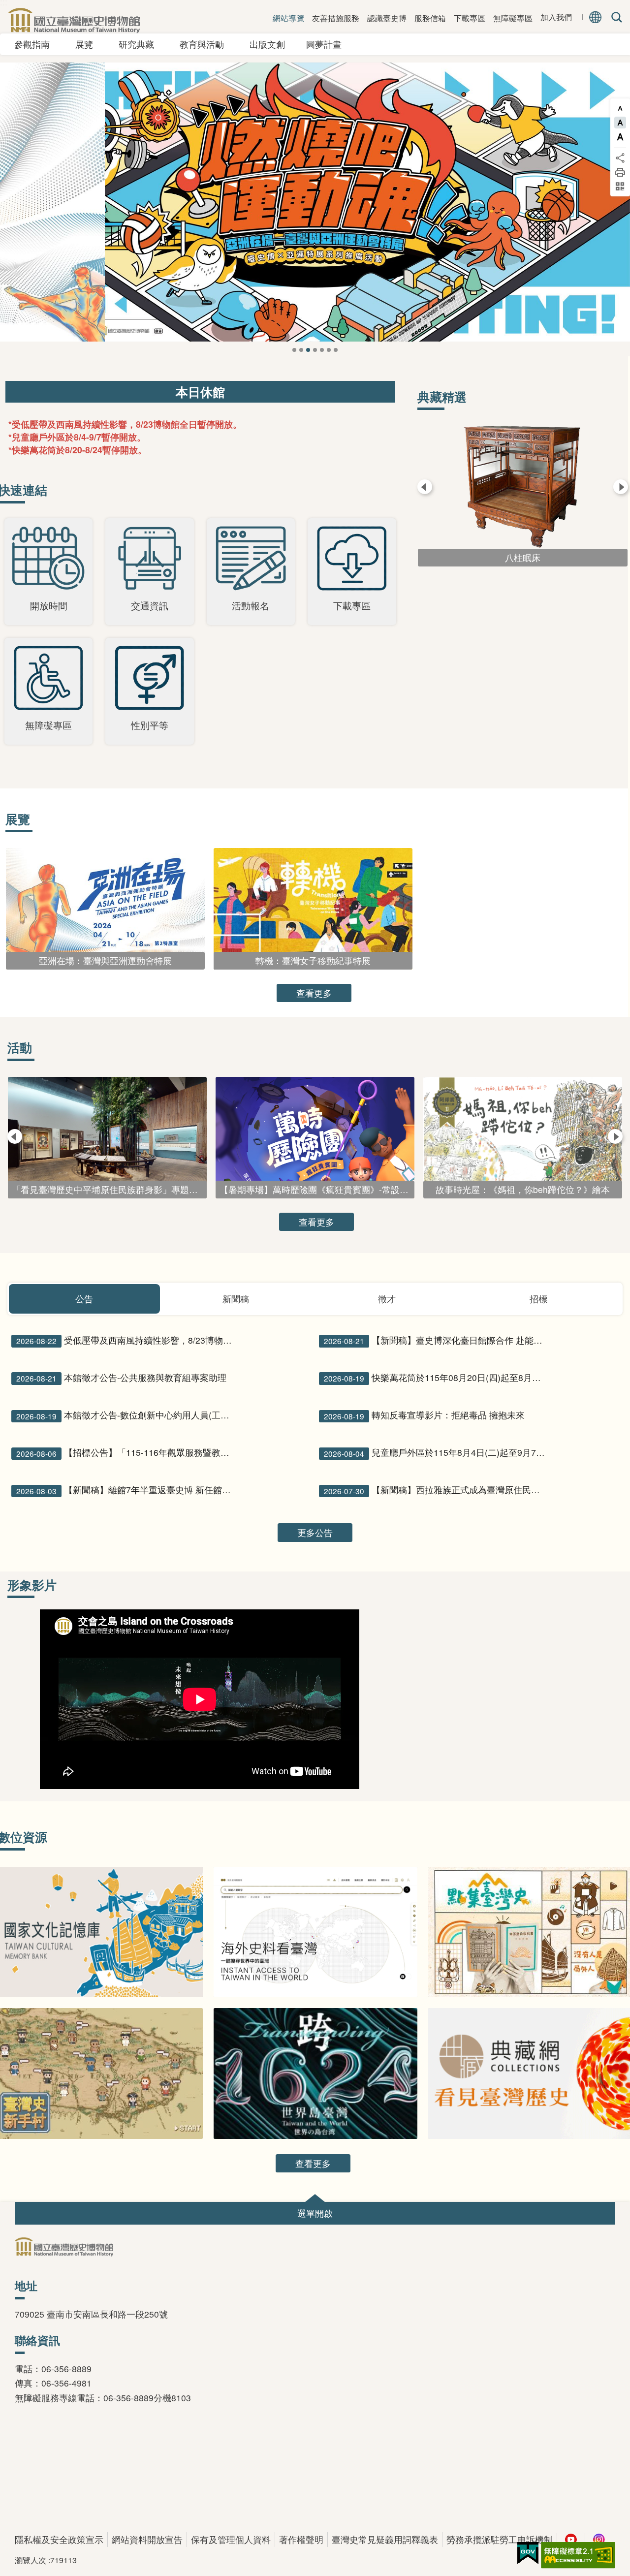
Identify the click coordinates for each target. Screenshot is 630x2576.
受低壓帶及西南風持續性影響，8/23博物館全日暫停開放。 (129, 1340)
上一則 (20, 219)
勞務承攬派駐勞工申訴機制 (500, 2539)
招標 (538, 1299)
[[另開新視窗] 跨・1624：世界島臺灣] (316, 2073)
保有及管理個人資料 (231, 2539)
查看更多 (314, 993)
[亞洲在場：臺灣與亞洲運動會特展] (315, 202)
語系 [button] (596, 17)
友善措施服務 (336, 18)
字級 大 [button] (620, 137)
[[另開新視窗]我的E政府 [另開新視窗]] (528, 2553)
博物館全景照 (329, 350)
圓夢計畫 (324, 44)
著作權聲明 (301, 2539)
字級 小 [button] (620, 108)
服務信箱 (430, 18)
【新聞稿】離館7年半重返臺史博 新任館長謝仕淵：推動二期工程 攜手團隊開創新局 (129, 1490)
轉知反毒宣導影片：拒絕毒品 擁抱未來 (424, 1415)
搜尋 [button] (615, 17)
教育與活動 (206, 44)
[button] (315, 2213)
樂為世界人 (322, 350)
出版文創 (272, 44)
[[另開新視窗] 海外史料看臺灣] (316, 1932)
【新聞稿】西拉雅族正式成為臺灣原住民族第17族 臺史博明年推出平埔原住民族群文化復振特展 (436, 1490)
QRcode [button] (620, 187)
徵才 (387, 1299)
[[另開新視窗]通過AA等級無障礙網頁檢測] (578, 2555)
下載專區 (470, 18)
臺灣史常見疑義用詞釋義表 (385, 2539)
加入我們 (556, 17)
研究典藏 (141, 44)
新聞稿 (236, 1299)
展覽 (89, 44)
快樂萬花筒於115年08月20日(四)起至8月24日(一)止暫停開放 (436, 1378)
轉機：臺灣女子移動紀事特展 (315, 350)
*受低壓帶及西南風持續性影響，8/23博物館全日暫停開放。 (125, 424)
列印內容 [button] (620, 172)
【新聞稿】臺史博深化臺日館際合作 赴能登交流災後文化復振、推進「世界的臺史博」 (436, 1340)
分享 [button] (620, 158)
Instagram (599, 2540)
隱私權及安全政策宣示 (59, 2539)
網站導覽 (288, 18)
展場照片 (336, 350)
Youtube (571, 2540)
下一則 (610, 219)
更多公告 (315, 1532)
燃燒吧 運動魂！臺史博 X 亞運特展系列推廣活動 (301, 350)
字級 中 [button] (620, 123)
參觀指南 (36, 44)
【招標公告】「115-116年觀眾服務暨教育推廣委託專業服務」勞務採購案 (129, 1452)
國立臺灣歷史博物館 (74, 20)
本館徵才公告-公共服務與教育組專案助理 (121, 1378)
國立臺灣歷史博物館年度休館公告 (294, 350)
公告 (84, 1299)
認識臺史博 (387, 18)
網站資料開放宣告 (147, 2539)
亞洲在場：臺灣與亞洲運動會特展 (308, 350)
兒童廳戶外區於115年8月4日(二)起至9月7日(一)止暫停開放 (436, 1452)
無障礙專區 (513, 18)
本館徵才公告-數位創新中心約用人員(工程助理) (129, 1415)
